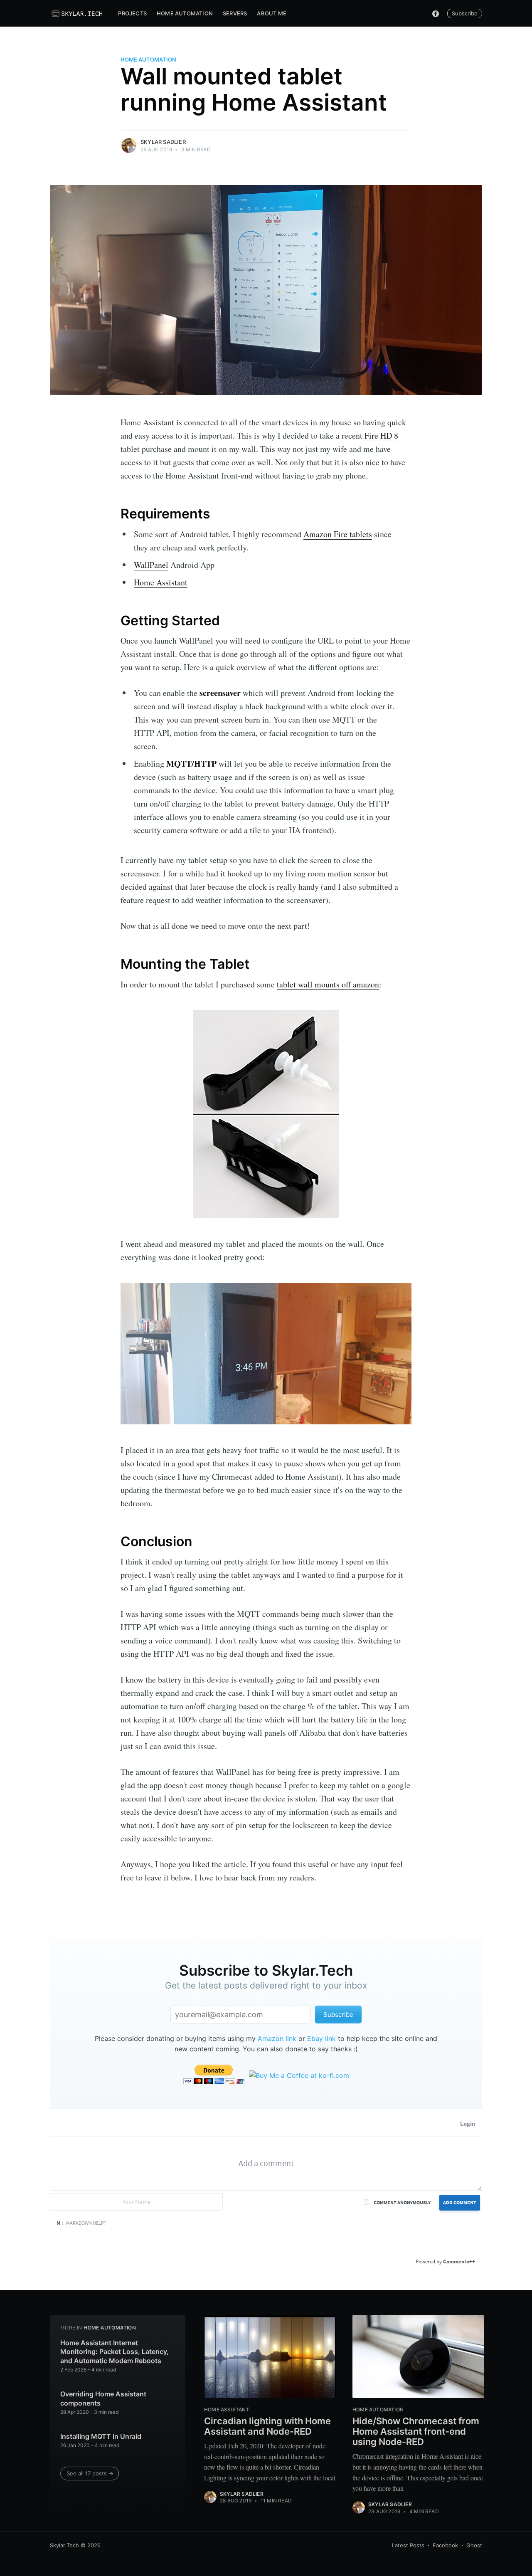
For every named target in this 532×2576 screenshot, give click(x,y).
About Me (272, 13)
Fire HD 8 (381, 436)
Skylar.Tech (64, 2545)
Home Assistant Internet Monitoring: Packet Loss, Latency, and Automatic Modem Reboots (115, 2352)
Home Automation (185, 13)
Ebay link (321, 2038)
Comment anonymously (402, 2202)
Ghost (474, 2545)
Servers (235, 13)
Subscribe (465, 13)
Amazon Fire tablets (338, 534)
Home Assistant (161, 582)
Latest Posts (408, 2545)
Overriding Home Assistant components (103, 2398)
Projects (132, 13)
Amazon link (277, 2038)
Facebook (445, 2545)
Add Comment (460, 2202)
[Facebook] (436, 13)
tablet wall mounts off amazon (328, 984)
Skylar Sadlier (163, 142)
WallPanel (151, 565)
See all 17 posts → (90, 2473)
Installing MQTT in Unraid (101, 2436)
